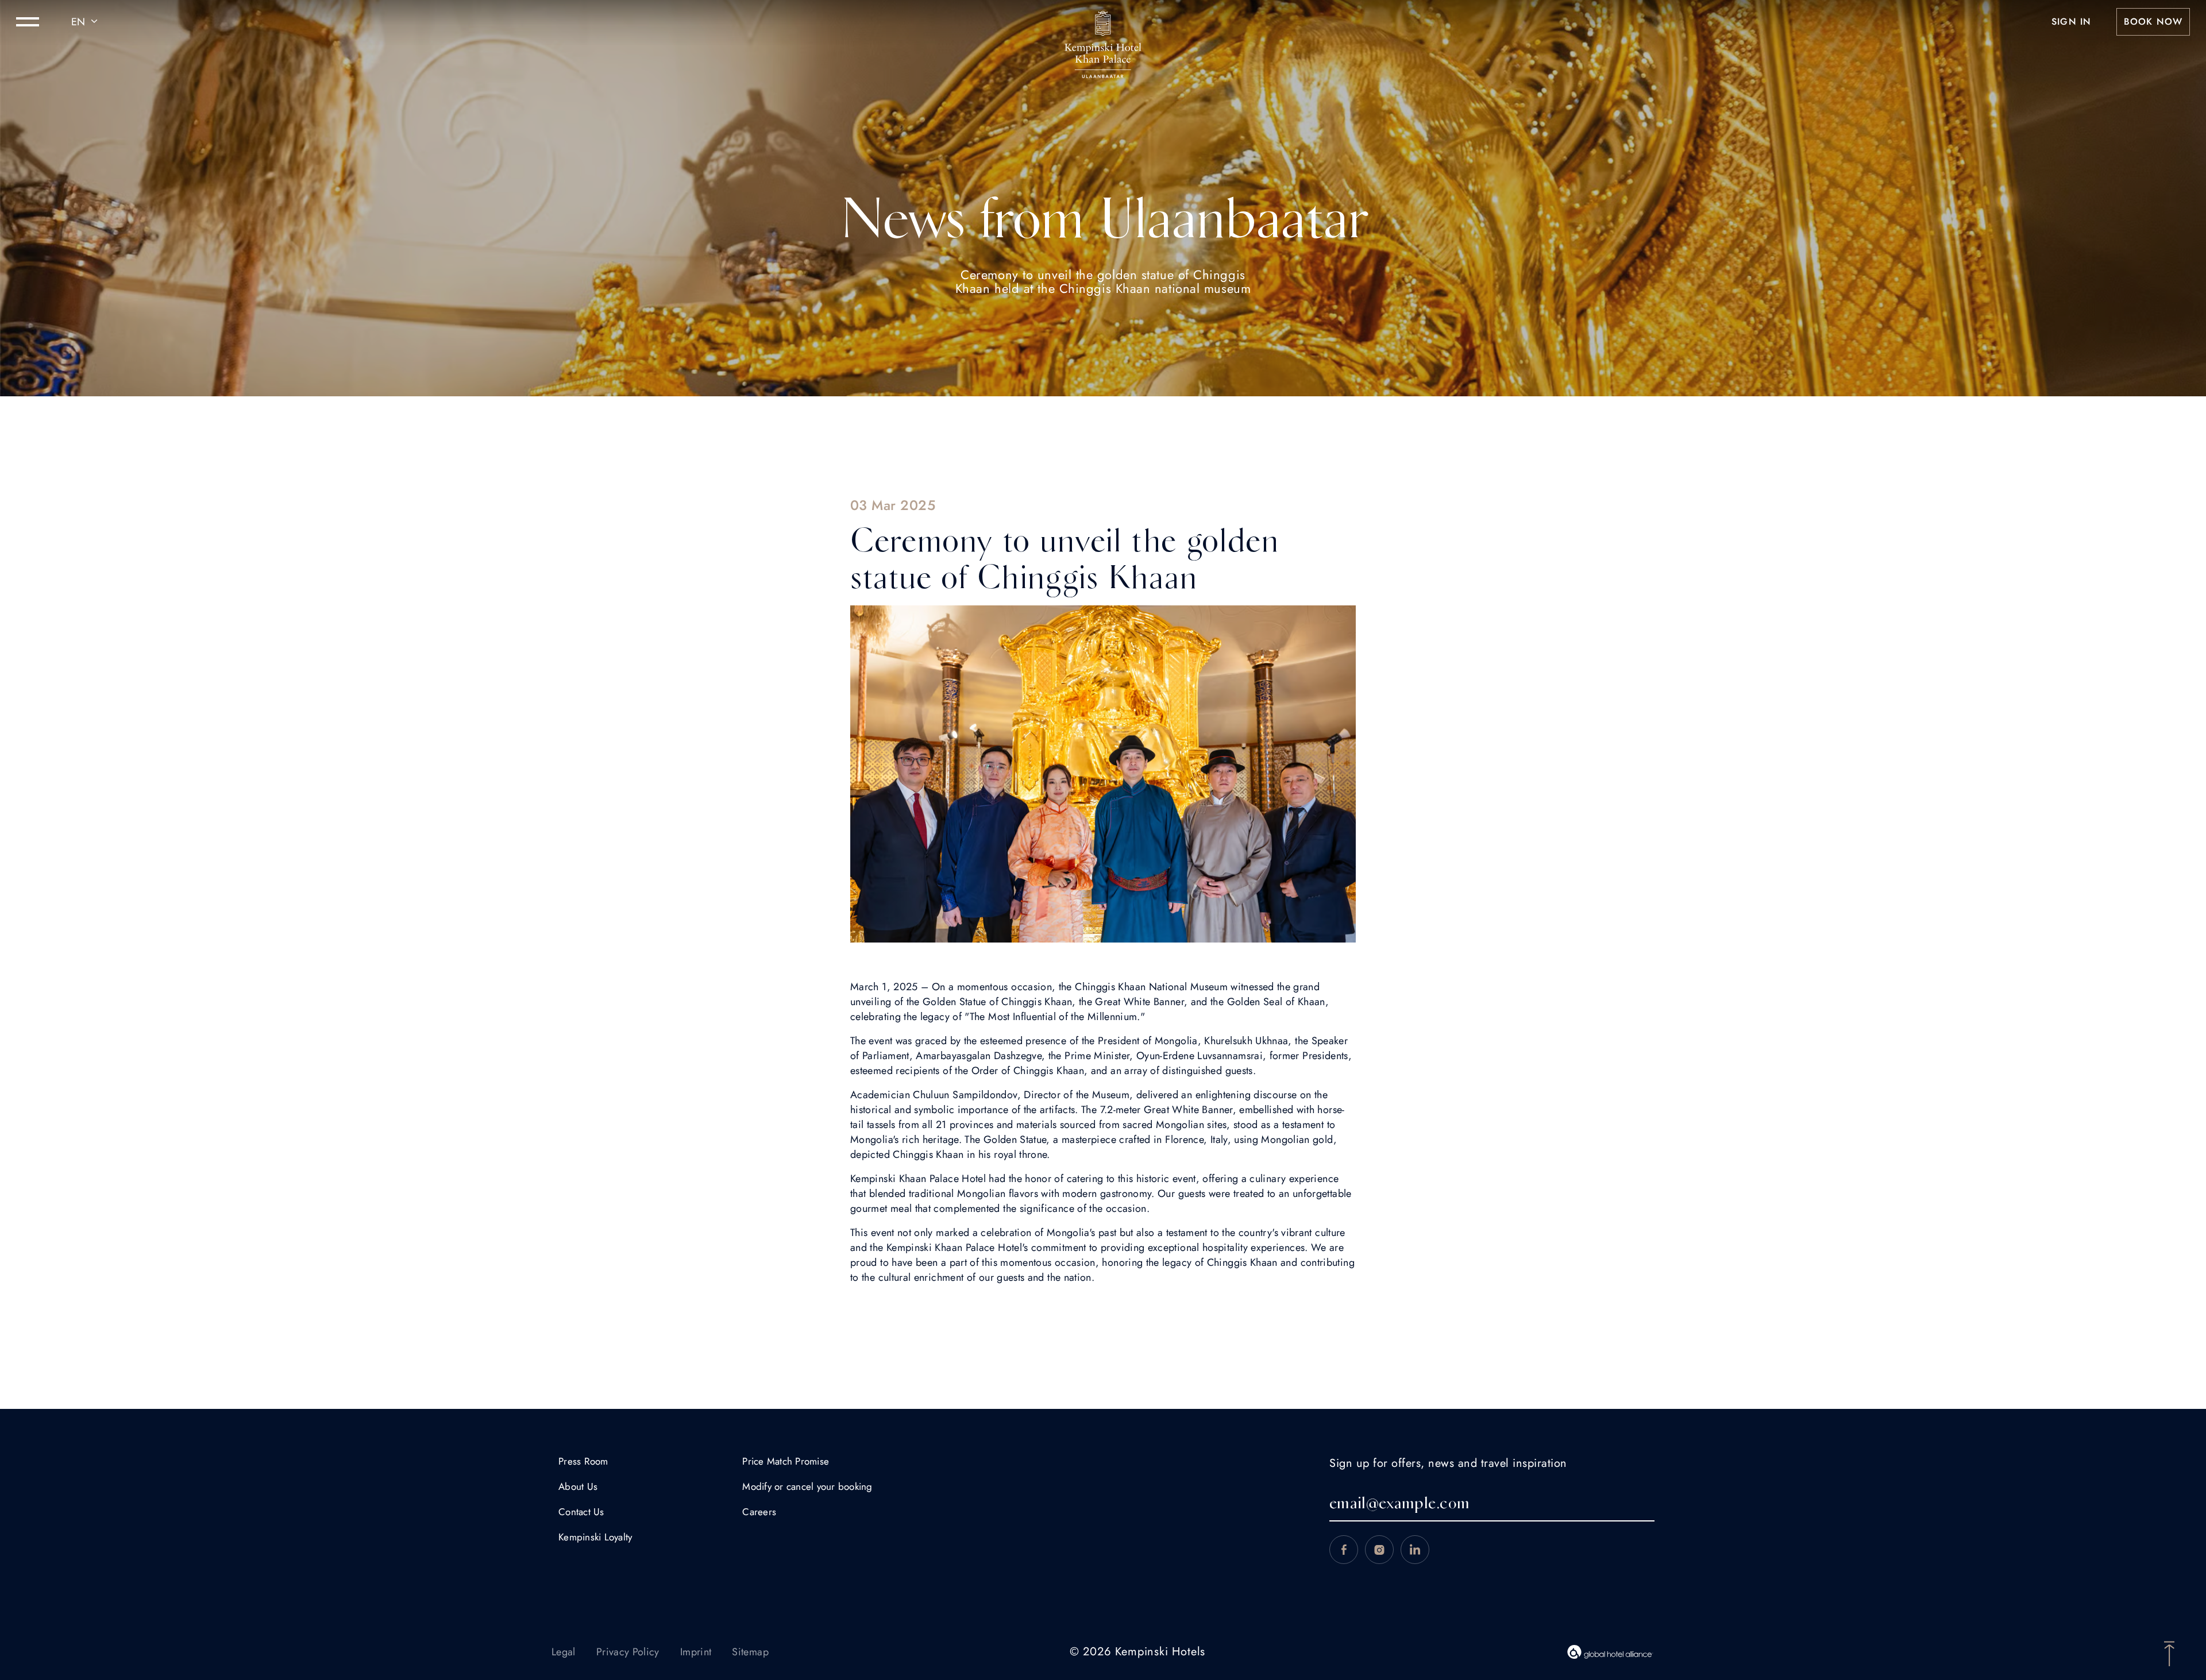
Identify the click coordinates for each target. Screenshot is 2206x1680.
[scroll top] (2169, 1652)
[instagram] (1379, 1550)
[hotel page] (1103, 22)
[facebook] (1344, 1550)
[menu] (28, 22)
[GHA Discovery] (1610, 1652)
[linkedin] (1415, 1550)
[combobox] (86, 22)
